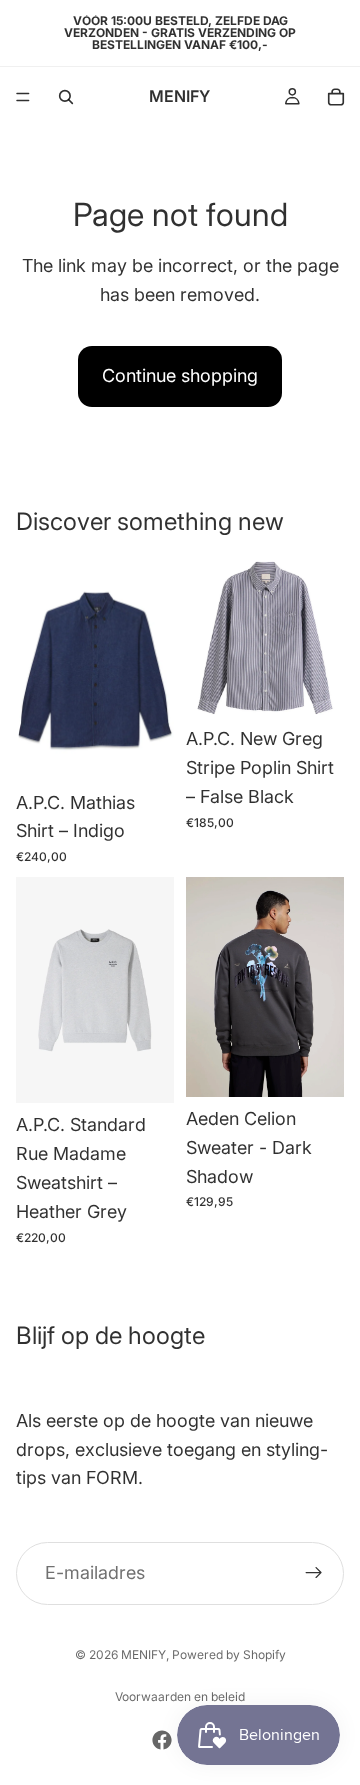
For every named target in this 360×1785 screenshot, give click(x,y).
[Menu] (23, 97)
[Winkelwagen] (336, 97)
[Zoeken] (66, 97)
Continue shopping (180, 375)
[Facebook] (162, 1740)
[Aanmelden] (314, 1573)
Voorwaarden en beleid (180, 1696)
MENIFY (143, 1654)
